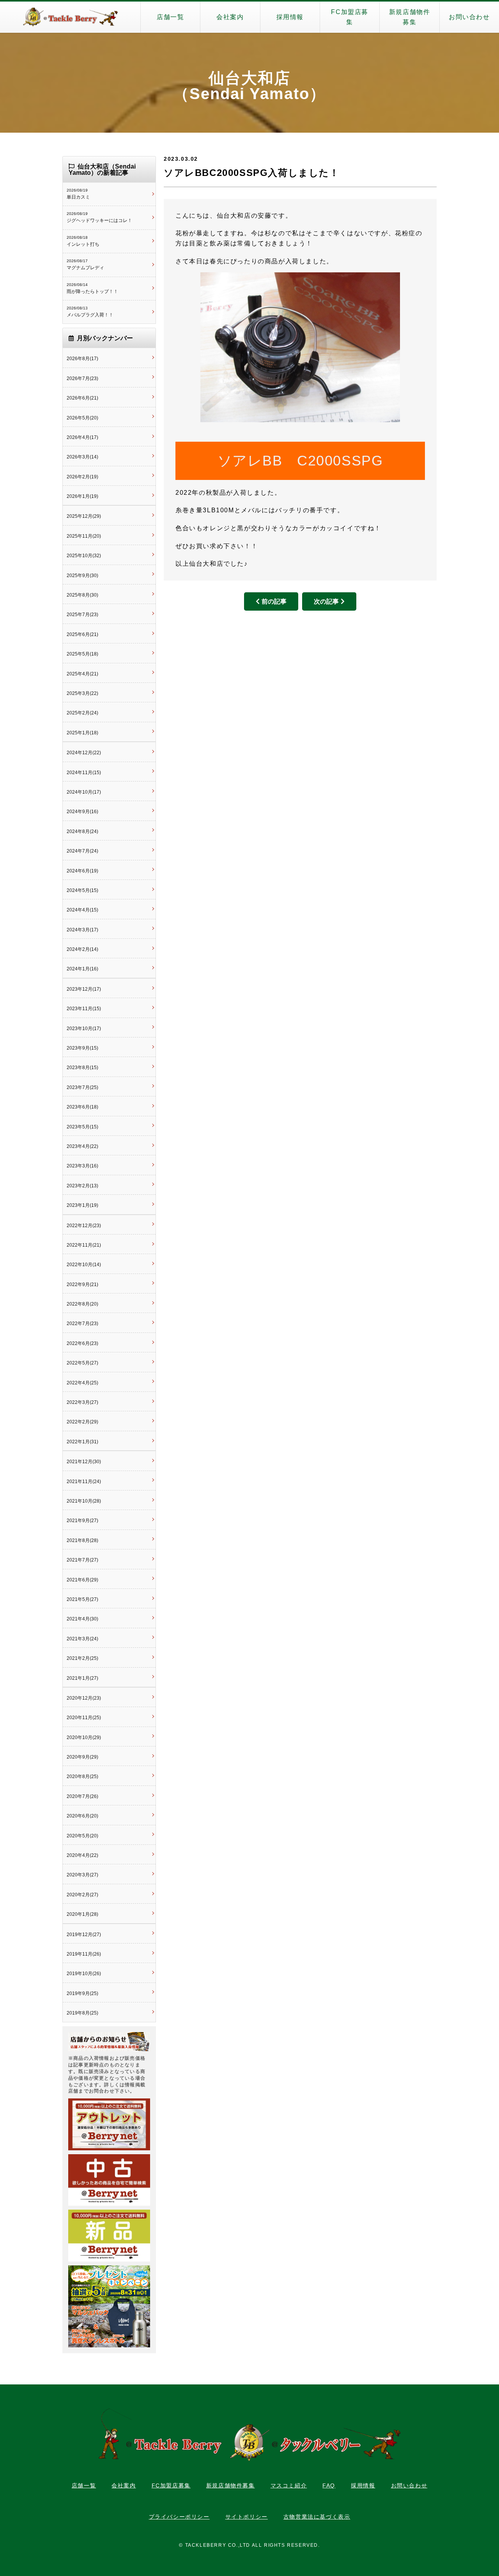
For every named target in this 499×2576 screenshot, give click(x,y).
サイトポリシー (247, 2517)
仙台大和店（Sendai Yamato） (249, 86)
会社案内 (230, 17)
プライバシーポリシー (179, 2517)
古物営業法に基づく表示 (317, 2517)
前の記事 (274, 601)
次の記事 (326, 601)
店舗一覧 (170, 17)
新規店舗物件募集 (410, 17)
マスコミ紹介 (289, 2485)
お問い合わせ (469, 17)
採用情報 (290, 17)
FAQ (329, 2485)
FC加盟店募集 (350, 17)
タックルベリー (70, 17)
